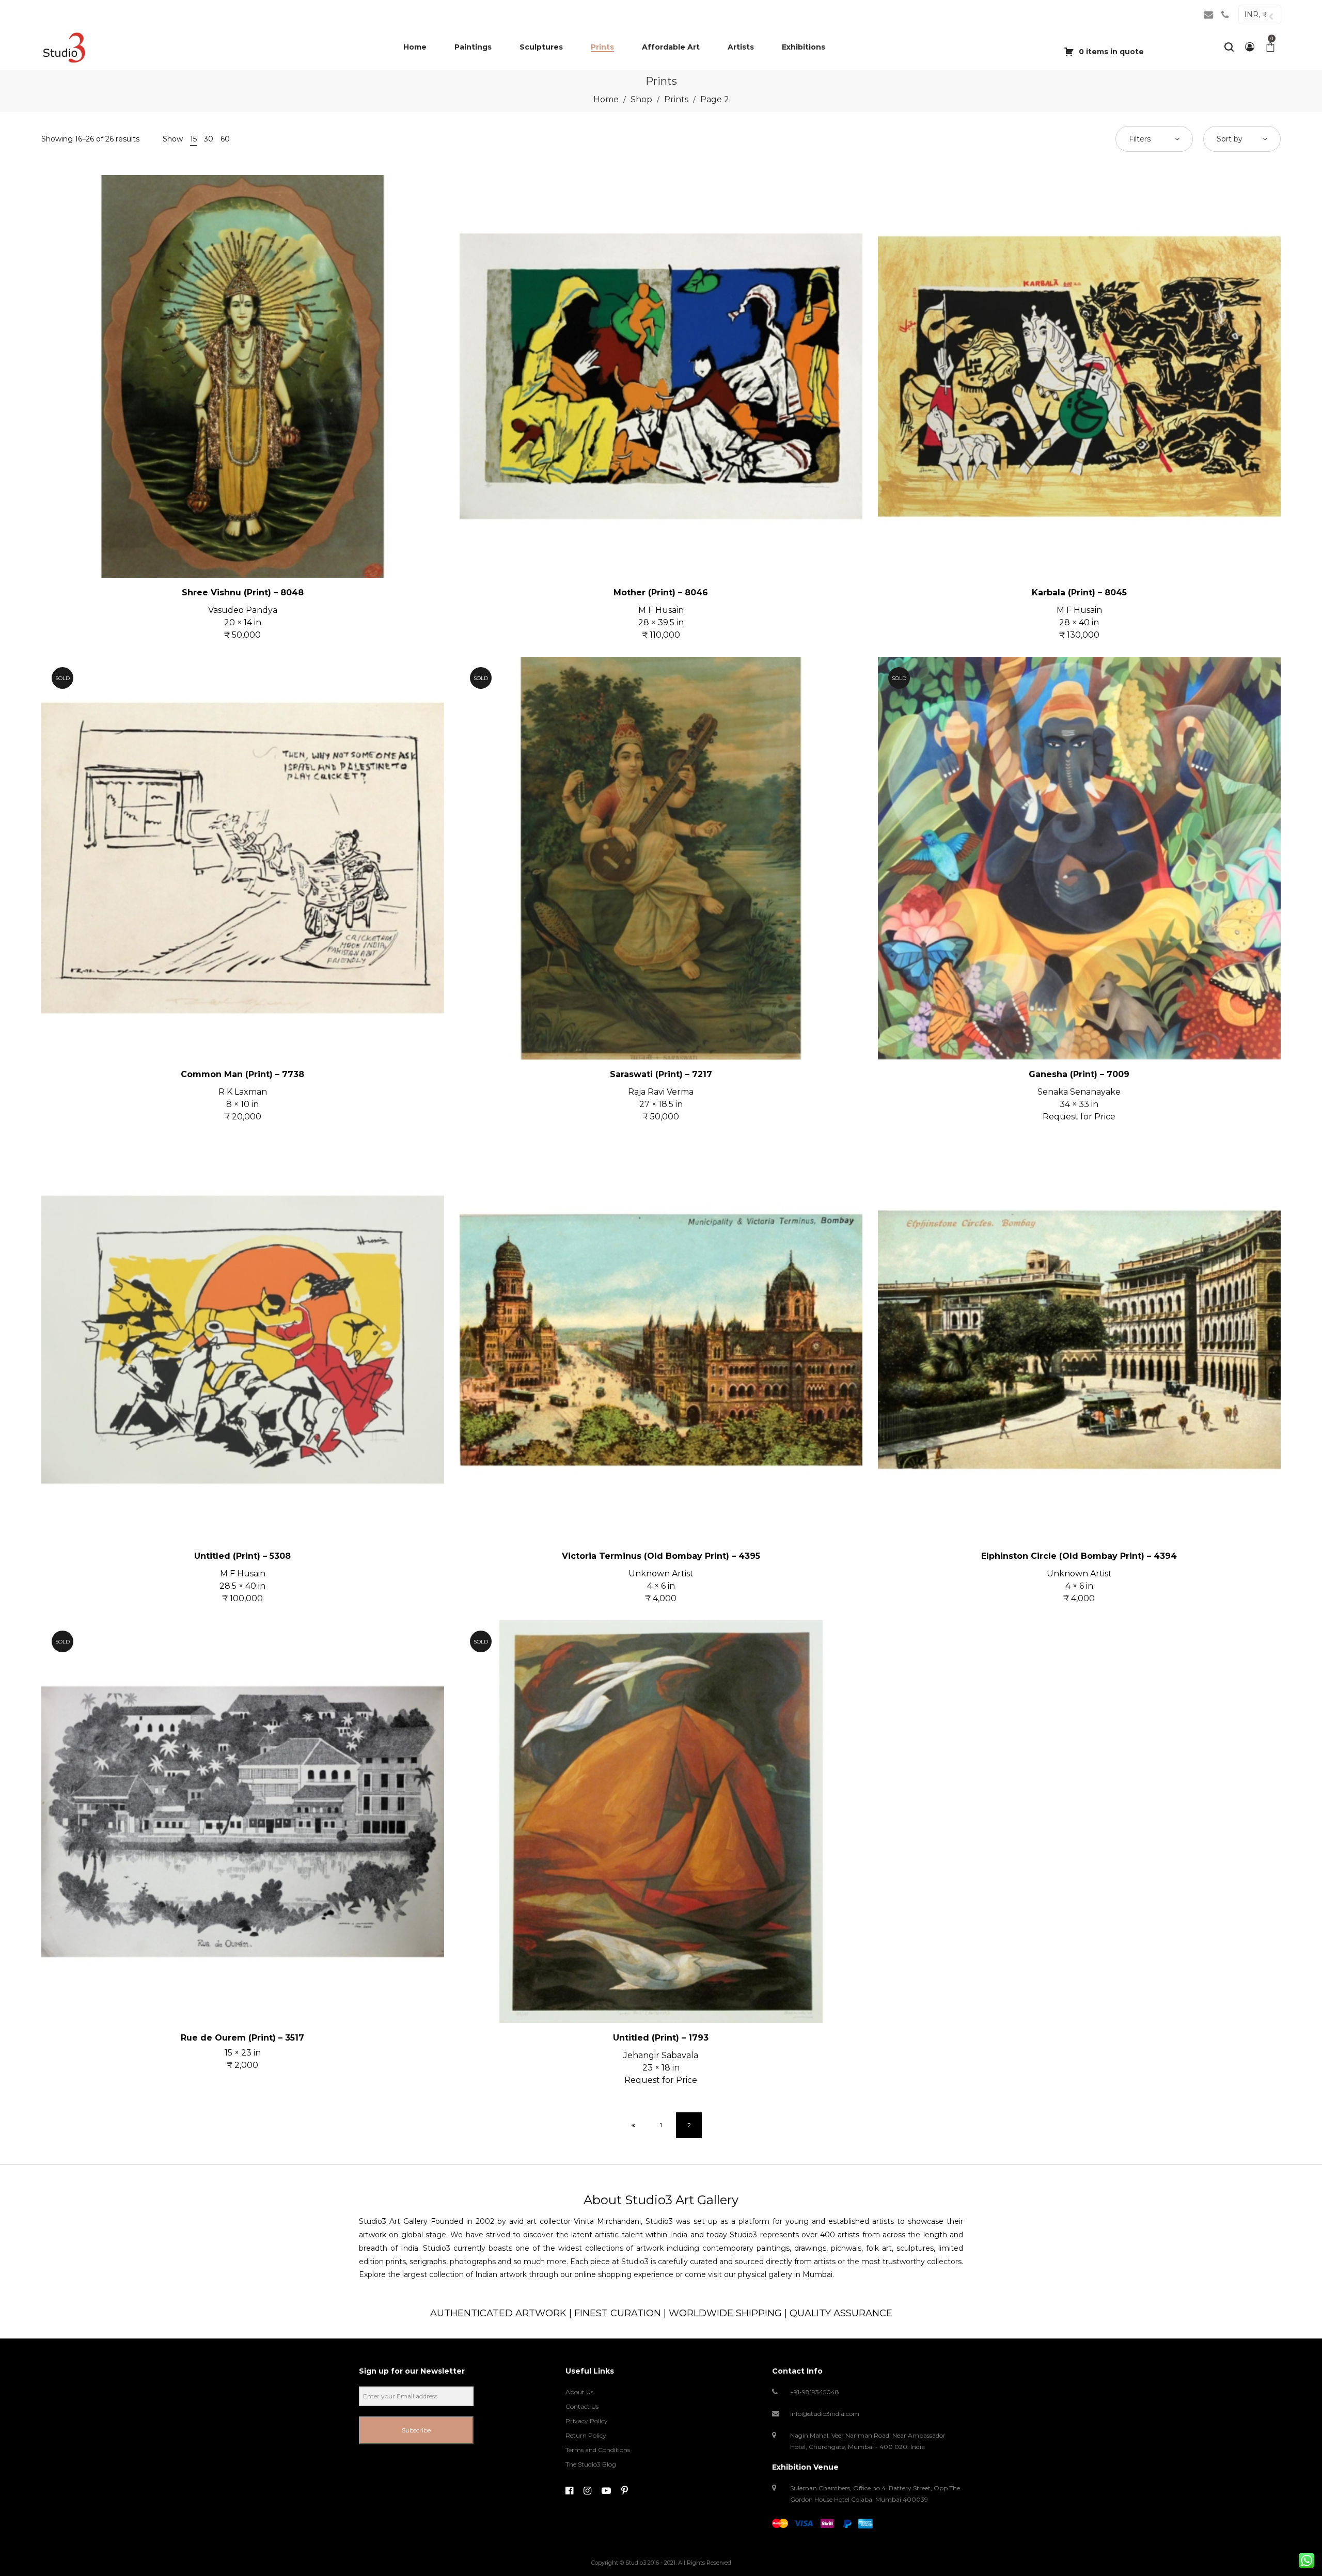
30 (209, 139)
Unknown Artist (661, 1574)
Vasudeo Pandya (243, 610)
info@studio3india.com (825, 2414)
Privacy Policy (587, 2421)
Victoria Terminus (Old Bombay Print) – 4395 (661, 1556)
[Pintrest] (625, 2491)
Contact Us (582, 2406)
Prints (676, 99)
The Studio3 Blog (591, 2464)
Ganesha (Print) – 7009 (1079, 1074)
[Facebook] (569, 2491)
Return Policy (586, 2435)
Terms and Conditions (598, 2450)
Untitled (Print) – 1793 (661, 2038)
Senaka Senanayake (1079, 1092)
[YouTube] (606, 2491)
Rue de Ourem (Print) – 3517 (242, 2038)
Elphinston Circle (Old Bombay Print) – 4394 (1079, 1556)
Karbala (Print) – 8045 (1079, 592)
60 (225, 139)
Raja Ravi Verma (661, 1092)
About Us (579, 2392)
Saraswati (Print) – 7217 (661, 1074)
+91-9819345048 (815, 2392)
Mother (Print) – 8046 (661, 592)
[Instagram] (587, 2491)
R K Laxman (243, 1092)
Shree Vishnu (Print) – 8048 (243, 592)
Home (606, 99)
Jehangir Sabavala (661, 2055)
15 (193, 139)
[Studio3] (64, 47)
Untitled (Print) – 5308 (242, 1556)
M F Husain (661, 610)
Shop (641, 99)
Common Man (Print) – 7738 (242, 1074)
